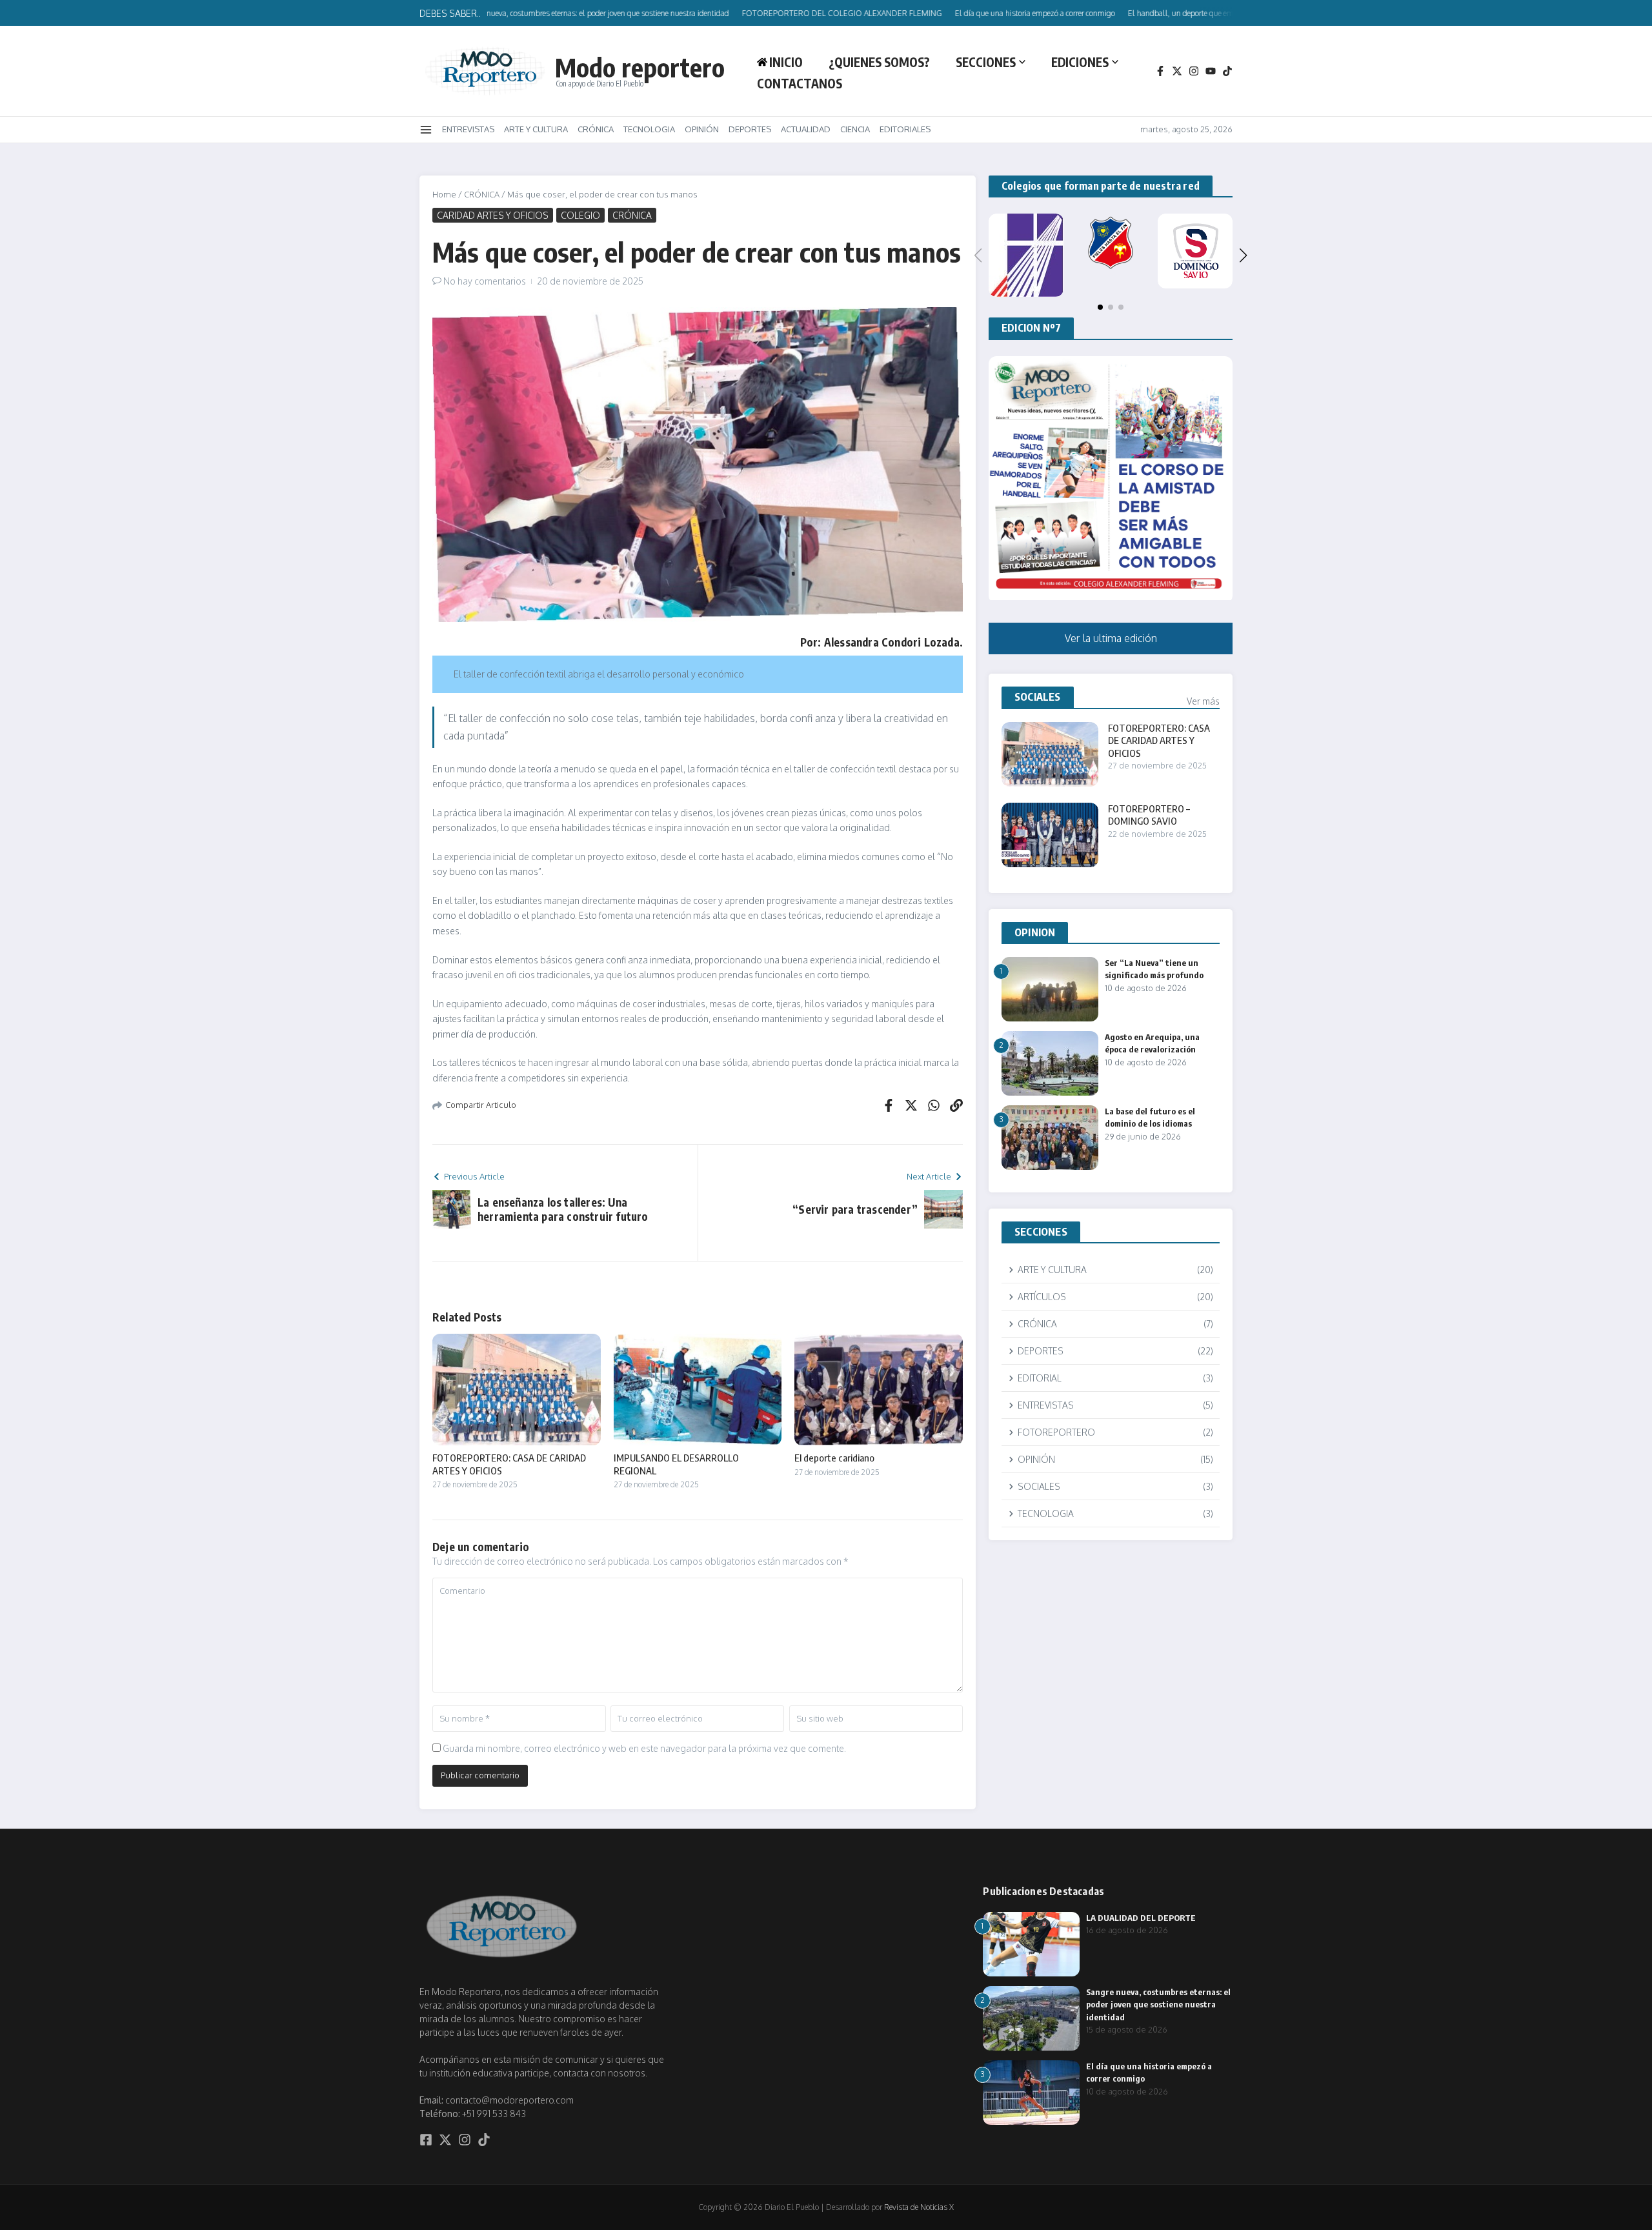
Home (444, 194)
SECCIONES (986, 62)
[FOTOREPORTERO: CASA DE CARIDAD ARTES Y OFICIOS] (1050, 754)
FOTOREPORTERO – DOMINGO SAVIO (1149, 815)
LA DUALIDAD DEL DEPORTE (1141, 1918)
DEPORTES (750, 129)
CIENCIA (855, 129)
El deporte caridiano (834, 1458)
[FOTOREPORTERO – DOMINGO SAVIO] (1050, 835)
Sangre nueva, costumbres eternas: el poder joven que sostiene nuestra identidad (1158, 2004)
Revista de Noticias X (919, 2207)
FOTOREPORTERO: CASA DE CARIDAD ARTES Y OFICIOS (1159, 740)
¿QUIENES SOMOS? (879, 62)
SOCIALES (1038, 697)
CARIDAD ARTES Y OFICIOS (493, 215)
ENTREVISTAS (468, 129)
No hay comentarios (485, 281)
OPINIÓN (702, 129)
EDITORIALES (905, 129)
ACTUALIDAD (806, 129)
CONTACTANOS (800, 83)
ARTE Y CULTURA (536, 129)
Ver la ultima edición (1111, 638)
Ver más (1203, 701)
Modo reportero (640, 67)
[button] (1244, 256)
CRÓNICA (596, 129)
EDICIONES (1080, 62)
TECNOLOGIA (649, 129)
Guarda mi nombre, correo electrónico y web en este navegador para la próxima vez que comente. (644, 1748)
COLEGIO (580, 215)
